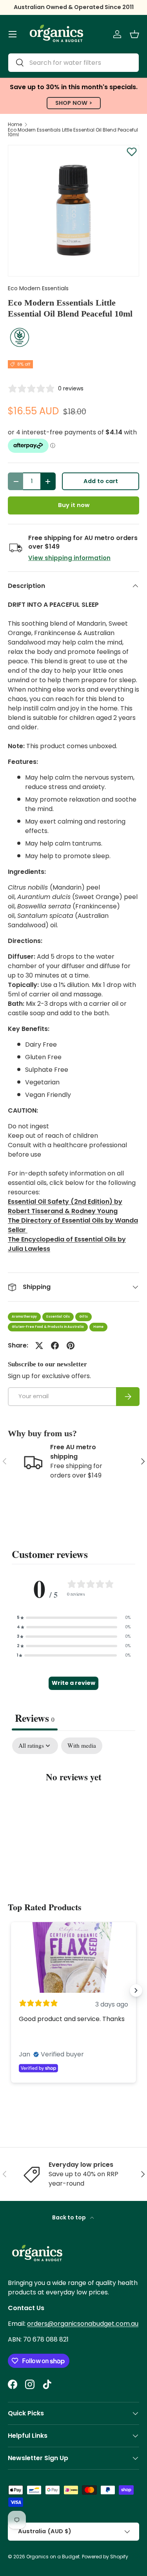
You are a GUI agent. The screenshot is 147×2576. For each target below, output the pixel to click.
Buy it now (74, 505)
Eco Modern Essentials (38, 288)
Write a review (73, 1683)
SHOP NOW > (74, 103)
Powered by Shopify (105, 2557)
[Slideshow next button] (136, 1990)
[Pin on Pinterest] (71, 1346)
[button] (134, 34)
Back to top (70, 2217)
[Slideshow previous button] (11, 1990)
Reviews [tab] (35, 1718)
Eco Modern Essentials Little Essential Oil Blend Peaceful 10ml (73, 132)
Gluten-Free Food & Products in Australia (48, 1327)
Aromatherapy (24, 1317)
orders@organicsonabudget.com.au (83, 2324)
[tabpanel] (73, 1801)
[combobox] (73, 63)
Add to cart (101, 481)
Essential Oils (58, 1317)
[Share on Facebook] (55, 1346)
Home (15, 124)
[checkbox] (82, 1746)
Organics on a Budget (53, 2557)
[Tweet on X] (39, 1346)
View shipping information (69, 558)
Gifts (83, 1317)
